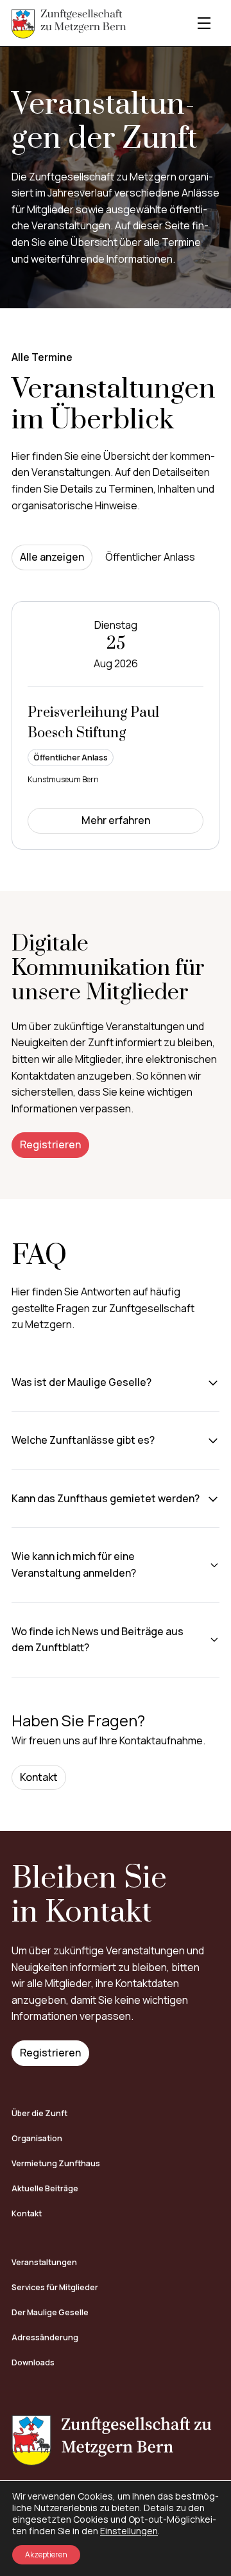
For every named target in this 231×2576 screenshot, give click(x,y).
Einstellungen (129, 2531)
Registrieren (50, 1144)
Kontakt (39, 1777)
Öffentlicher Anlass (150, 557)
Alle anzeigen (52, 557)
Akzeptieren (46, 2554)
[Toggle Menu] (204, 23)
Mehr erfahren (116, 820)
